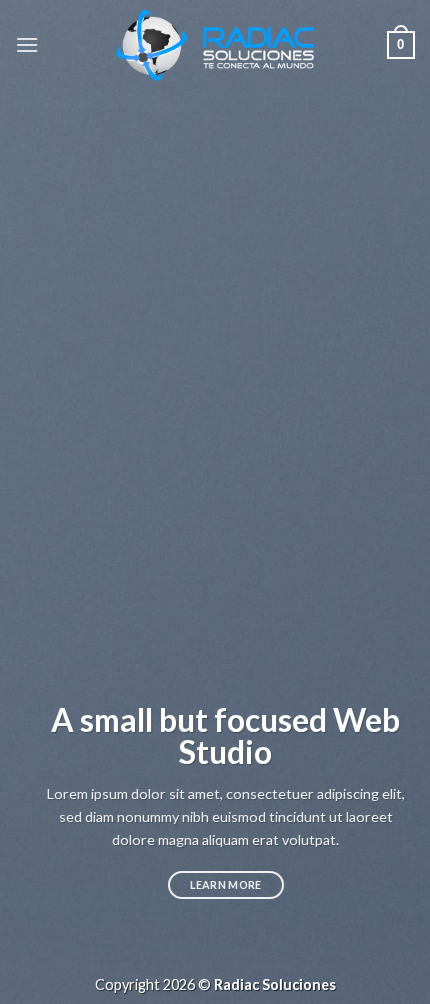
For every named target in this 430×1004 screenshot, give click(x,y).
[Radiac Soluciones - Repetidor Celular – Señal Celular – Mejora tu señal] (215, 45)
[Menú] (27, 44)
